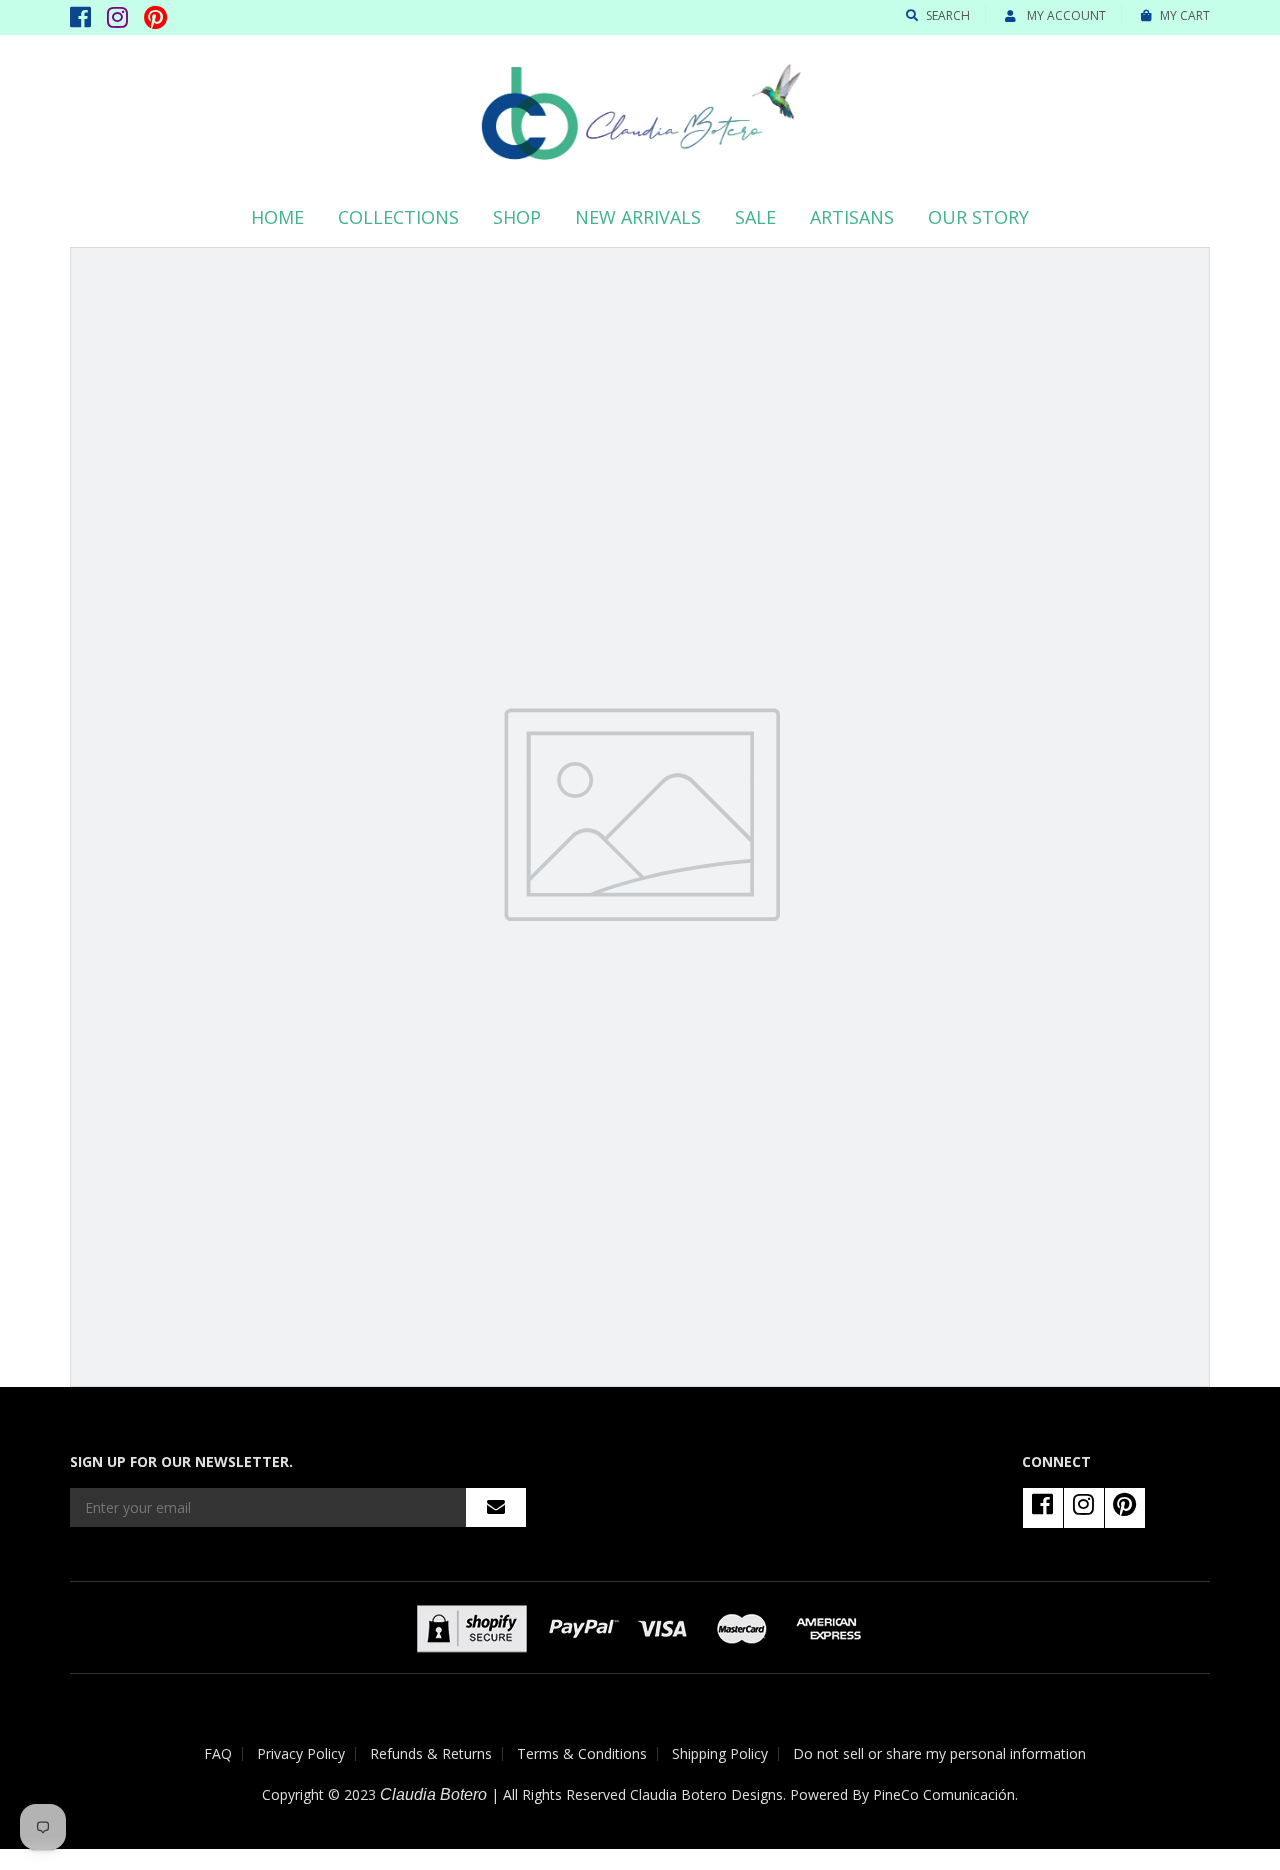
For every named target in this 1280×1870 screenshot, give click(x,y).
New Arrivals (638, 217)
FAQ (218, 1753)
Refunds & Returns (431, 1753)
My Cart (1185, 15)
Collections (398, 217)
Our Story (978, 217)
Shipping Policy (720, 1753)
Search (948, 15)
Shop (517, 217)
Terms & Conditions (582, 1753)
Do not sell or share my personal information (939, 1753)
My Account (1065, 15)
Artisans (852, 217)
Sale (755, 217)
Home (277, 217)
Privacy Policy (301, 1753)
